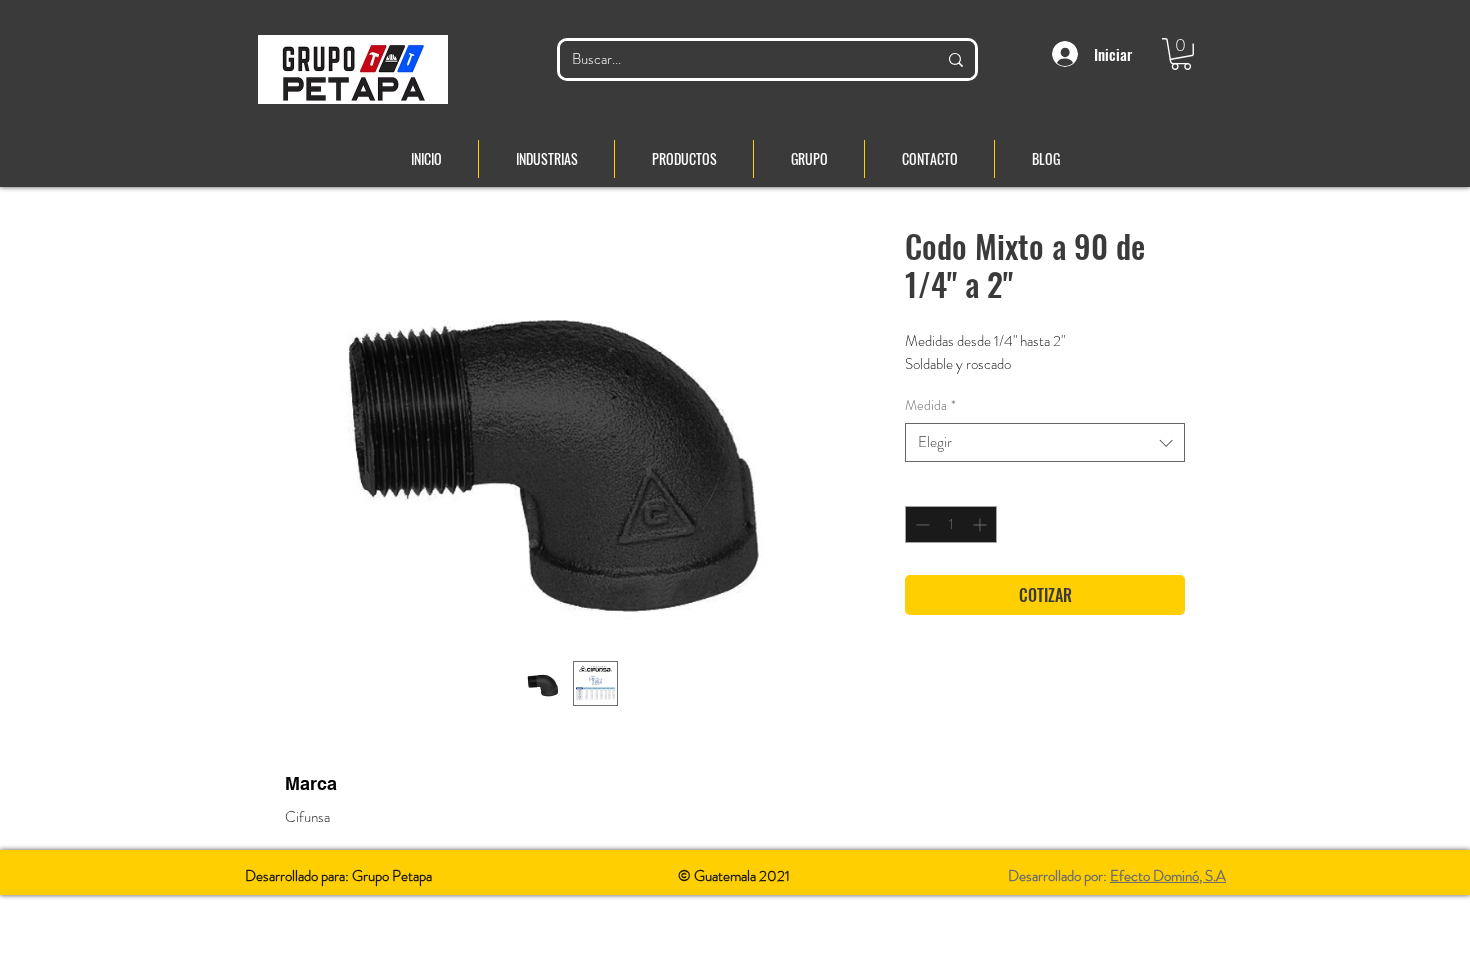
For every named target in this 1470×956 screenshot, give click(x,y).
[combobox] (1045, 442)
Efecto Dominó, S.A (1168, 876)
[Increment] (981, 524)
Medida (930, 405)
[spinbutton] (951, 524)
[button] (1181, 54)
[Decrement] (920, 524)
